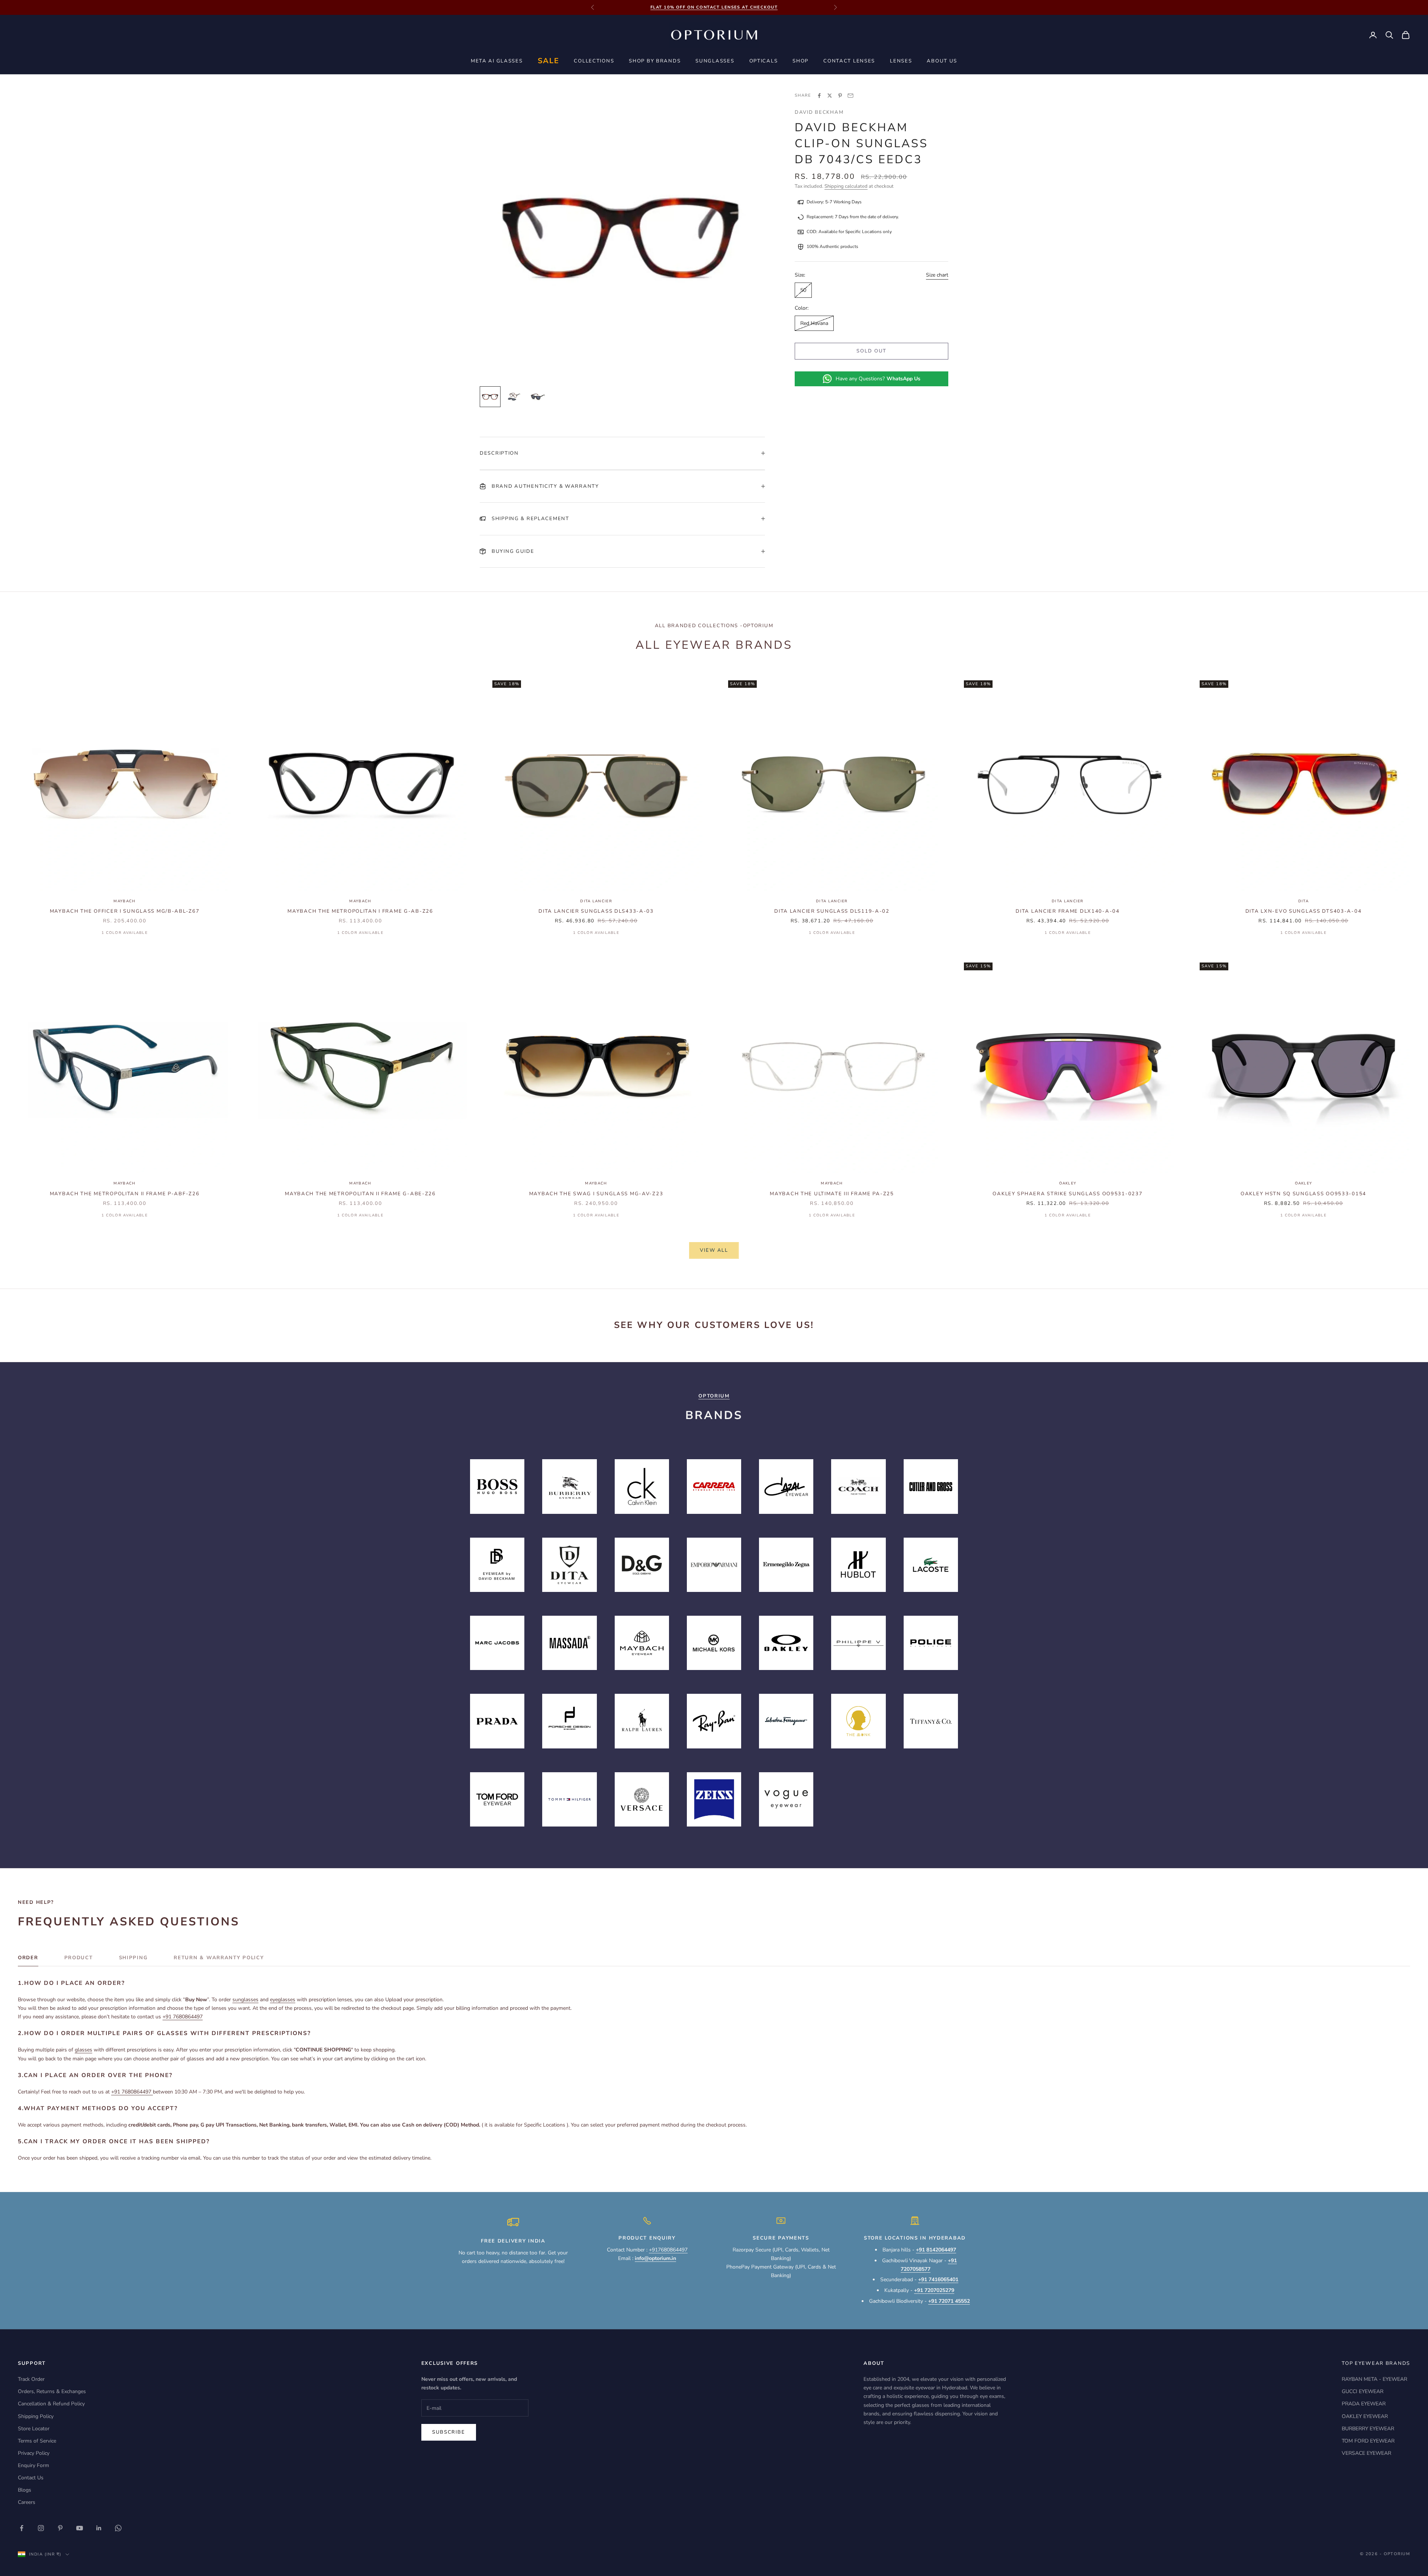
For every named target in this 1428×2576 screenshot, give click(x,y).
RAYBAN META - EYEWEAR (1374, 2379)
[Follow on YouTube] (80, 2528)
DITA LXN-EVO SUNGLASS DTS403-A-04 (1304, 911)
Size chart (937, 275)
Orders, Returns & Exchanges (52, 2391)
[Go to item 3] (538, 397)
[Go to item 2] (514, 397)
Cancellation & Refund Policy (51, 2404)
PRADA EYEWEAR (1364, 2404)
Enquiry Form (33, 2465)
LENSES (901, 61)
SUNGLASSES (715, 61)
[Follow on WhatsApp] (118, 2528)
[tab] (28, 1960)
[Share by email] (850, 96)
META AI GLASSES (497, 61)
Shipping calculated (846, 186)
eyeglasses (283, 2000)
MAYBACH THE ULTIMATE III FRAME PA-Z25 (832, 1194)
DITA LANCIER (596, 901)
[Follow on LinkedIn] (99, 2528)
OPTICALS (764, 61)
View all (714, 1250)
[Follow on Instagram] (41, 2528)
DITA (1303, 901)
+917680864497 (668, 2250)
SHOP (800, 61)
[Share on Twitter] (830, 96)
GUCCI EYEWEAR (1363, 2391)
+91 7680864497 (183, 2017)
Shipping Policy (36, 2416)
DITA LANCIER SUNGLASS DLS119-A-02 (832, 911)
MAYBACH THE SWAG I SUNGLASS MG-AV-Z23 (596, 1194)
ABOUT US (942, 61)
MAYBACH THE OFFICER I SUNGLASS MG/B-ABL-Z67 (125, 911)
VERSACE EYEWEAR (1366, 2453)
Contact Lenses (849, 61)
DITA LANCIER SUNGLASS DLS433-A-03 (596, 911)
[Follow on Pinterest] (60, 2528)
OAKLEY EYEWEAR (1365, 2416)
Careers (27, 2502)
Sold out (871, 351)
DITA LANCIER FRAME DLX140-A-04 (1067, 911)
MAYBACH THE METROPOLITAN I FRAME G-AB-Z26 (360, 911)
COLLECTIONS (594, 61)
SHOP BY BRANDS (655, 61)
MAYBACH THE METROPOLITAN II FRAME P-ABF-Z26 (125, 1194)
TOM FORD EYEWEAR (1368, 2441)
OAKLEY (1068, 1183)
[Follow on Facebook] (22, 2528)
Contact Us (31, 2478)
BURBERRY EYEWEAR (1368, 2429)
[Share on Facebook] (819, 96)
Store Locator (34, 2429)
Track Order (31, 2379)
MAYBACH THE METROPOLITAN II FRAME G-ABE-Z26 (360, 1194)
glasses (83, 2050)
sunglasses (245, 2000)
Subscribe (449, 2432)
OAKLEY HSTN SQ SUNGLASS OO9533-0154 (1303, 1194)
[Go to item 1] (490, 397)
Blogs (25, 2490)
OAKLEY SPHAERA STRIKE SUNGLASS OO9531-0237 (1067, 1194)
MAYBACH (124, 901)
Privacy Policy (34, 2453)
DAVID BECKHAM (819, 112)
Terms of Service (37, 2441)
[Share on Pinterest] (840, 96)
